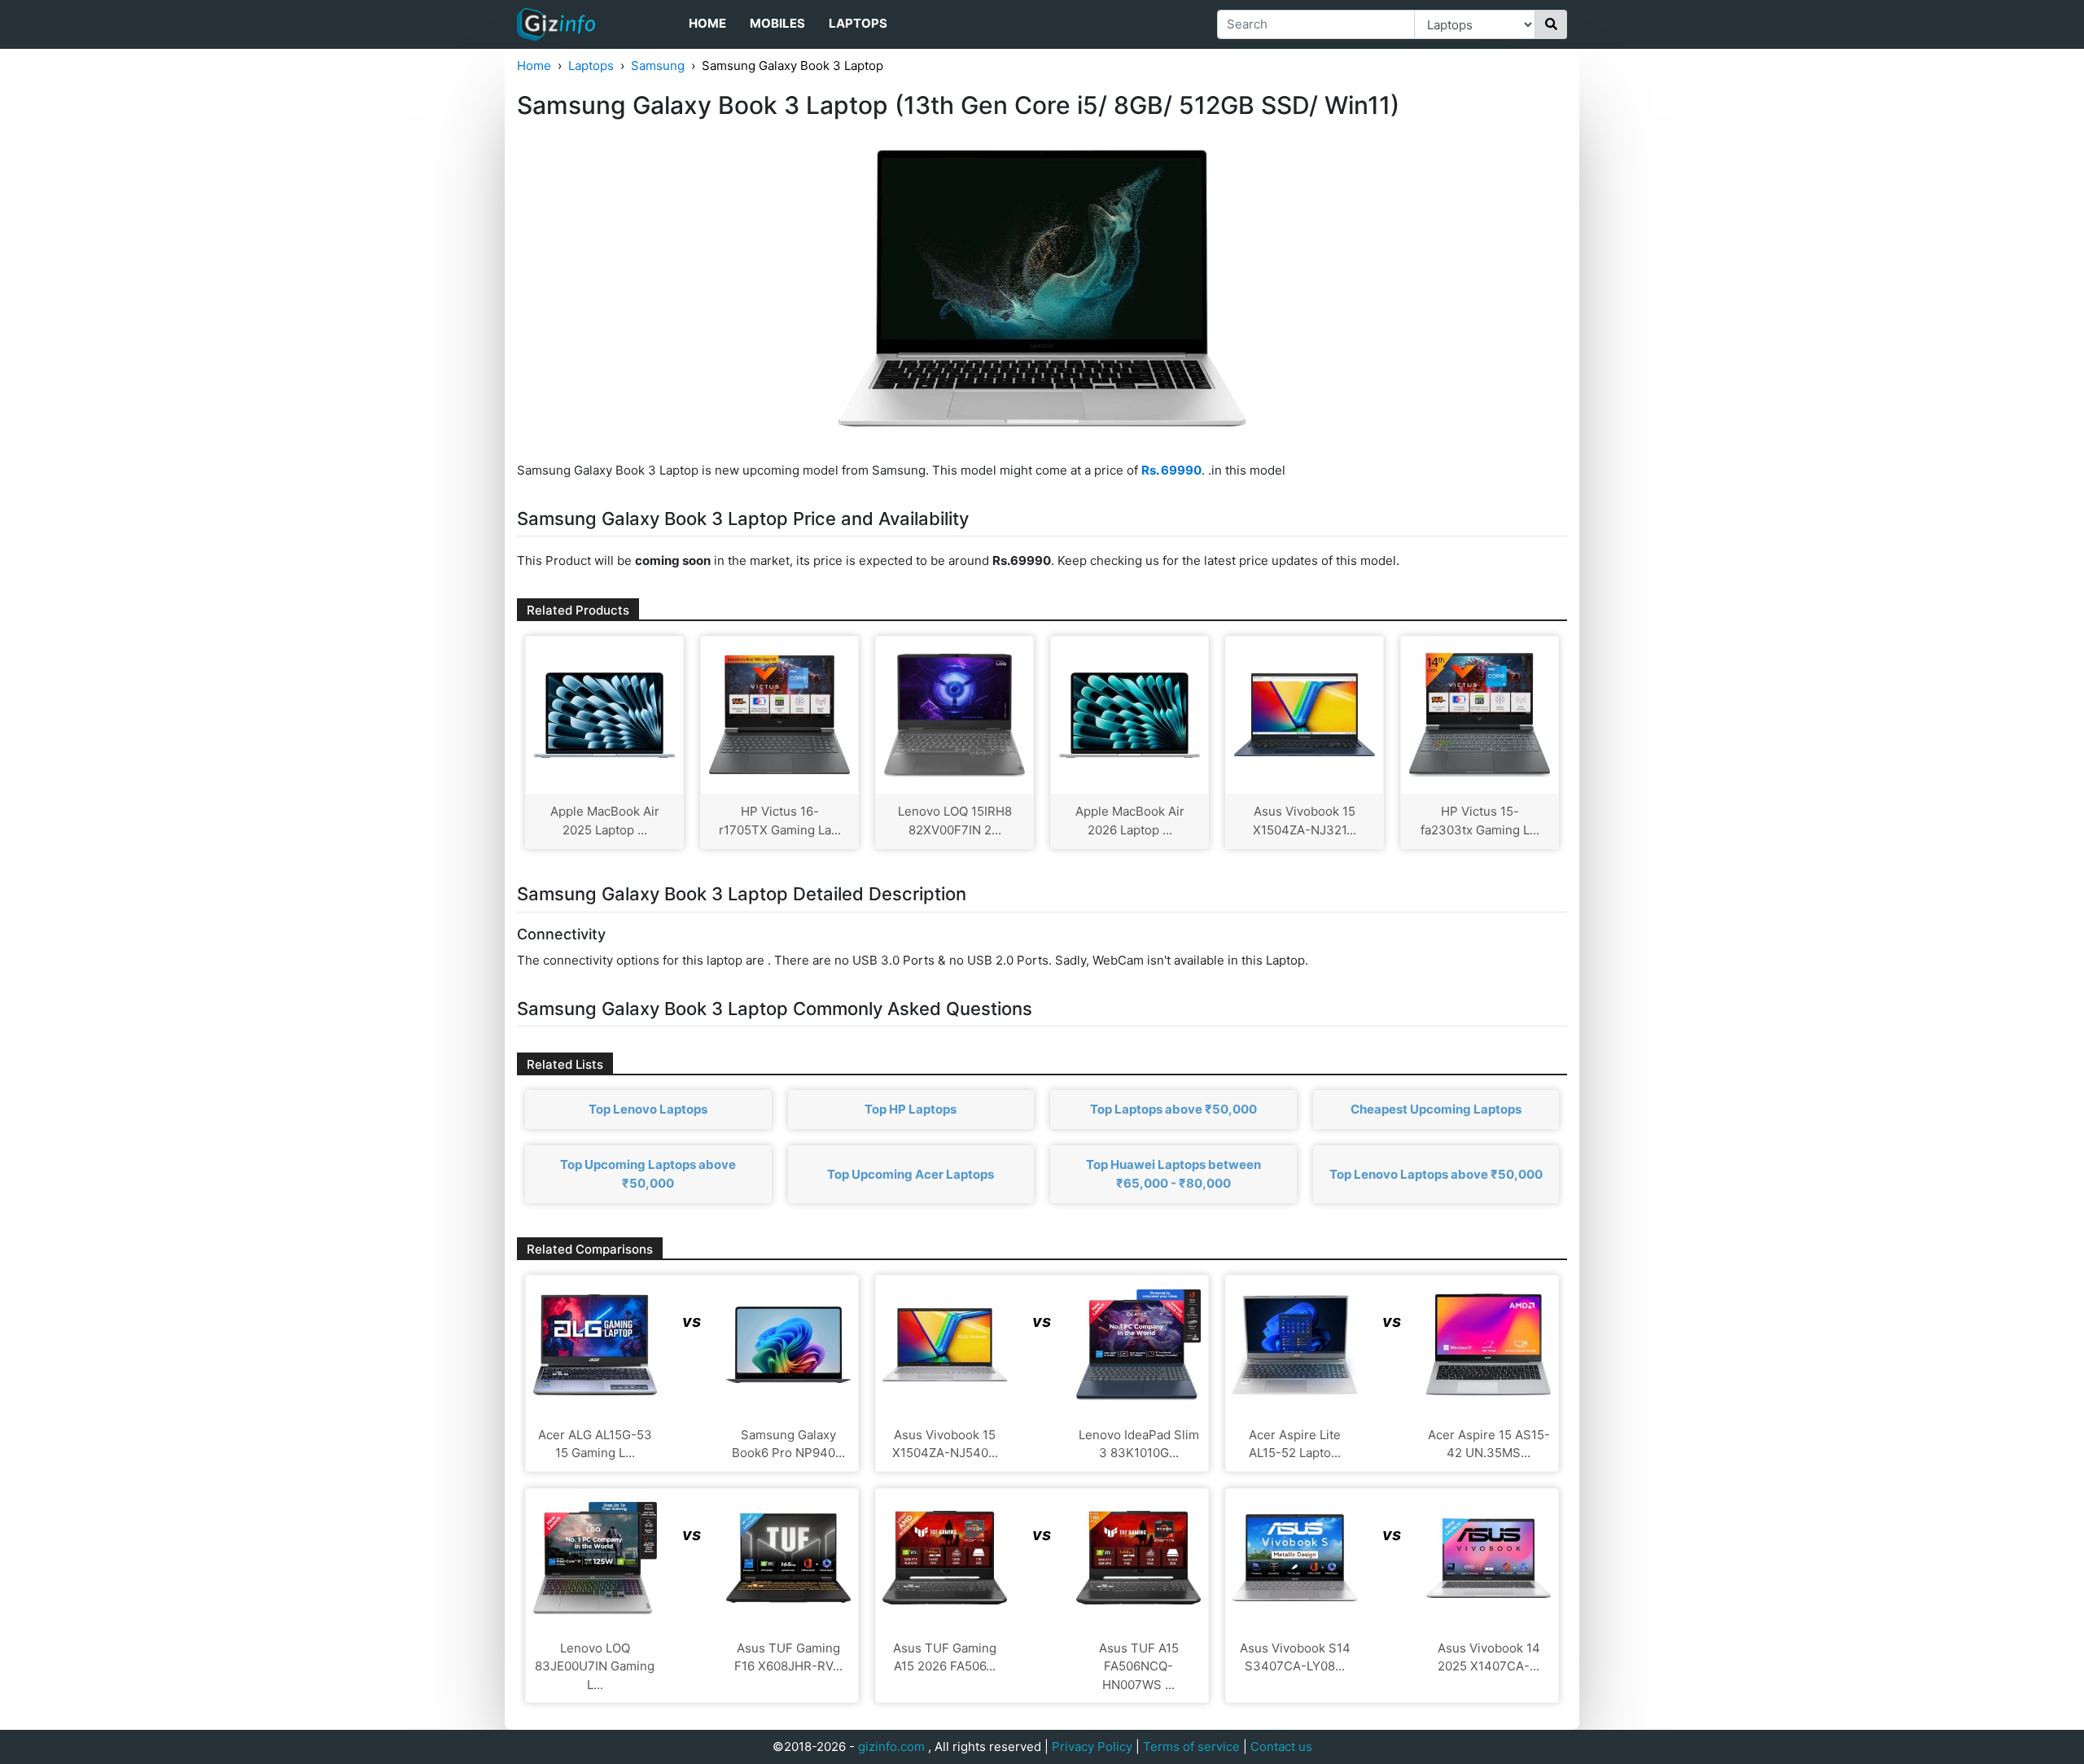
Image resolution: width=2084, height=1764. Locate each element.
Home (707, 23)
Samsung (658, 66)
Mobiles (777, 23)
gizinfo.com (891, 1746)
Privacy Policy (1092, 1746)
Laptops (858, 23)
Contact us (1281, 1746)
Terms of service (1191, 1746)
